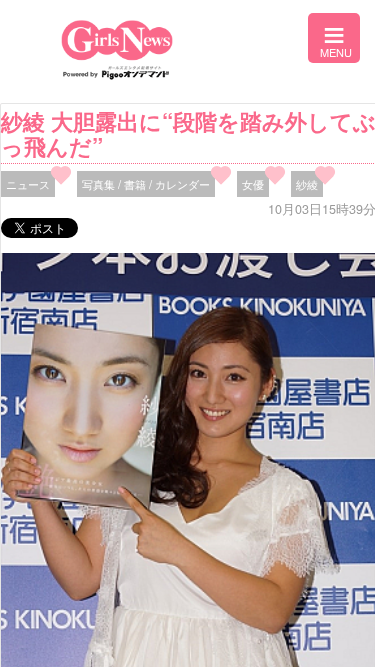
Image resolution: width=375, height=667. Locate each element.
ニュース (28, 184)
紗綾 (307, 184)
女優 (253, 184)
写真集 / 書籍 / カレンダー (146, 184)
